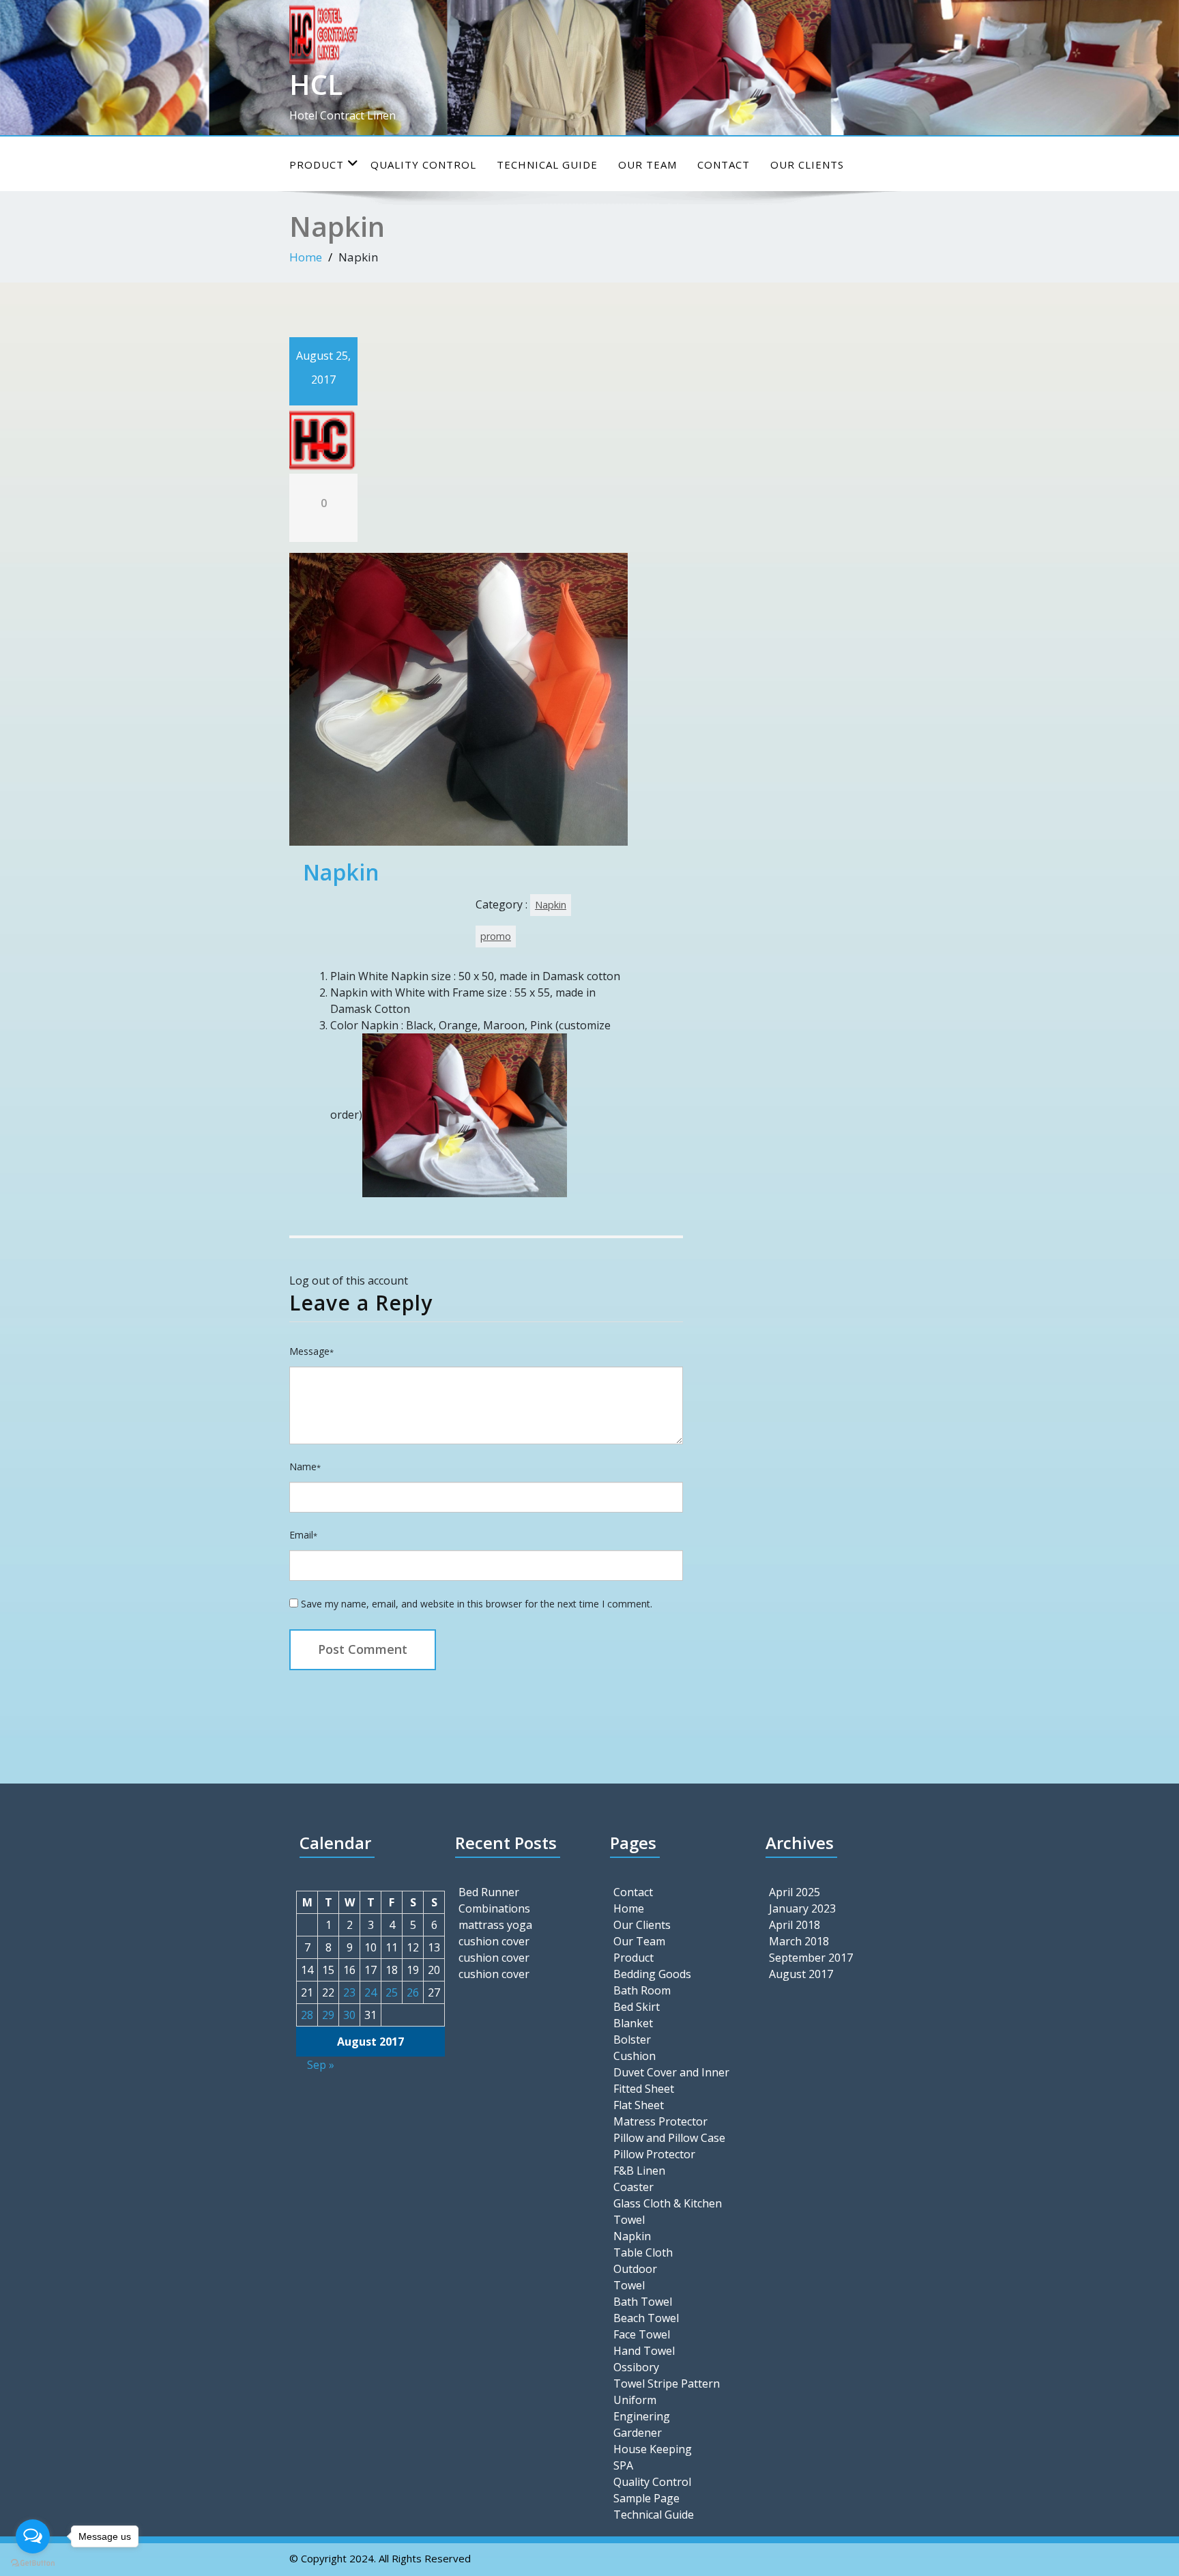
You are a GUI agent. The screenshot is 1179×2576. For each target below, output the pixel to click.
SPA (623, 2465)
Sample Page (646, 2498)
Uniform (635, 2400)
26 (413, 1992)
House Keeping (653, 2449)
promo (496, 936)
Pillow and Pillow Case (669, 2138)
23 (349, 1992)
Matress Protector (660, 2121)
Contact (724, 164)
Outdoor (635, 2269)
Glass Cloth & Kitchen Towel (668, 2212)
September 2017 (811, 1958)
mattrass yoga (495, 1925)
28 (307, 2015)
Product (317, 164)
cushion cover (494, 1941)
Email (303, 1535)
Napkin (551, 905)
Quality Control (423, 164)
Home (306, 257)
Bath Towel (643, 2302)
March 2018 (799, 1941)
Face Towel (642, 2334)
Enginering (642, 2416)
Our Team (647, 164)
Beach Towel (646, 2318)
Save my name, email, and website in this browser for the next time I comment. (477, 1604)
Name (305, 1466)
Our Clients (807, 164)
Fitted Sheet (644, 2089)
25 (392, 1992)
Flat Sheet (639, 2105)
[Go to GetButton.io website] (33, 2562)
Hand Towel (644, 2351)
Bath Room (642, 1990)
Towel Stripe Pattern (667, 2384)
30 (349, 2015)
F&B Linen (639, 2171)
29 (328, 2015)
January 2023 (802, 1908)
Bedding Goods (652, 1974)
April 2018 (795, 1925)
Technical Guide (547, 164)
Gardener (638, 2433)
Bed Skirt (637, 2007)
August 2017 (801, 1974)
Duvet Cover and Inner (671, 2072)
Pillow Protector (654, 2154)
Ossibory (636, 2367)
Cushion (635, 2056)
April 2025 (795, 1892)
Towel (629, 2285)
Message (311, 1351)
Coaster (634, 2187)
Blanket (633, 2023)
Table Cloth (643, 2252)
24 (370, 1992)
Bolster (632, 2040)
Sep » (321, 2065)
